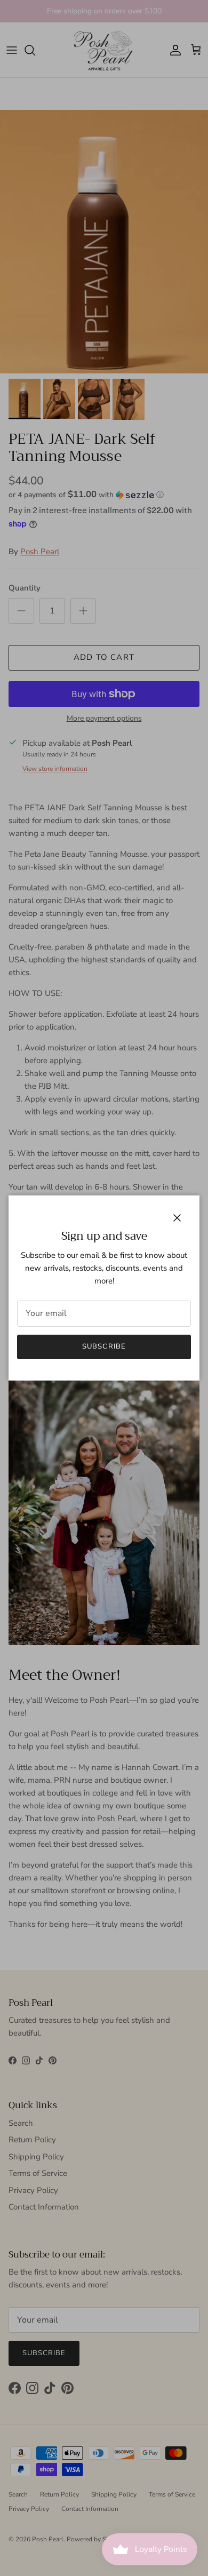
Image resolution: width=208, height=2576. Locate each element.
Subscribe (104, 1346)
